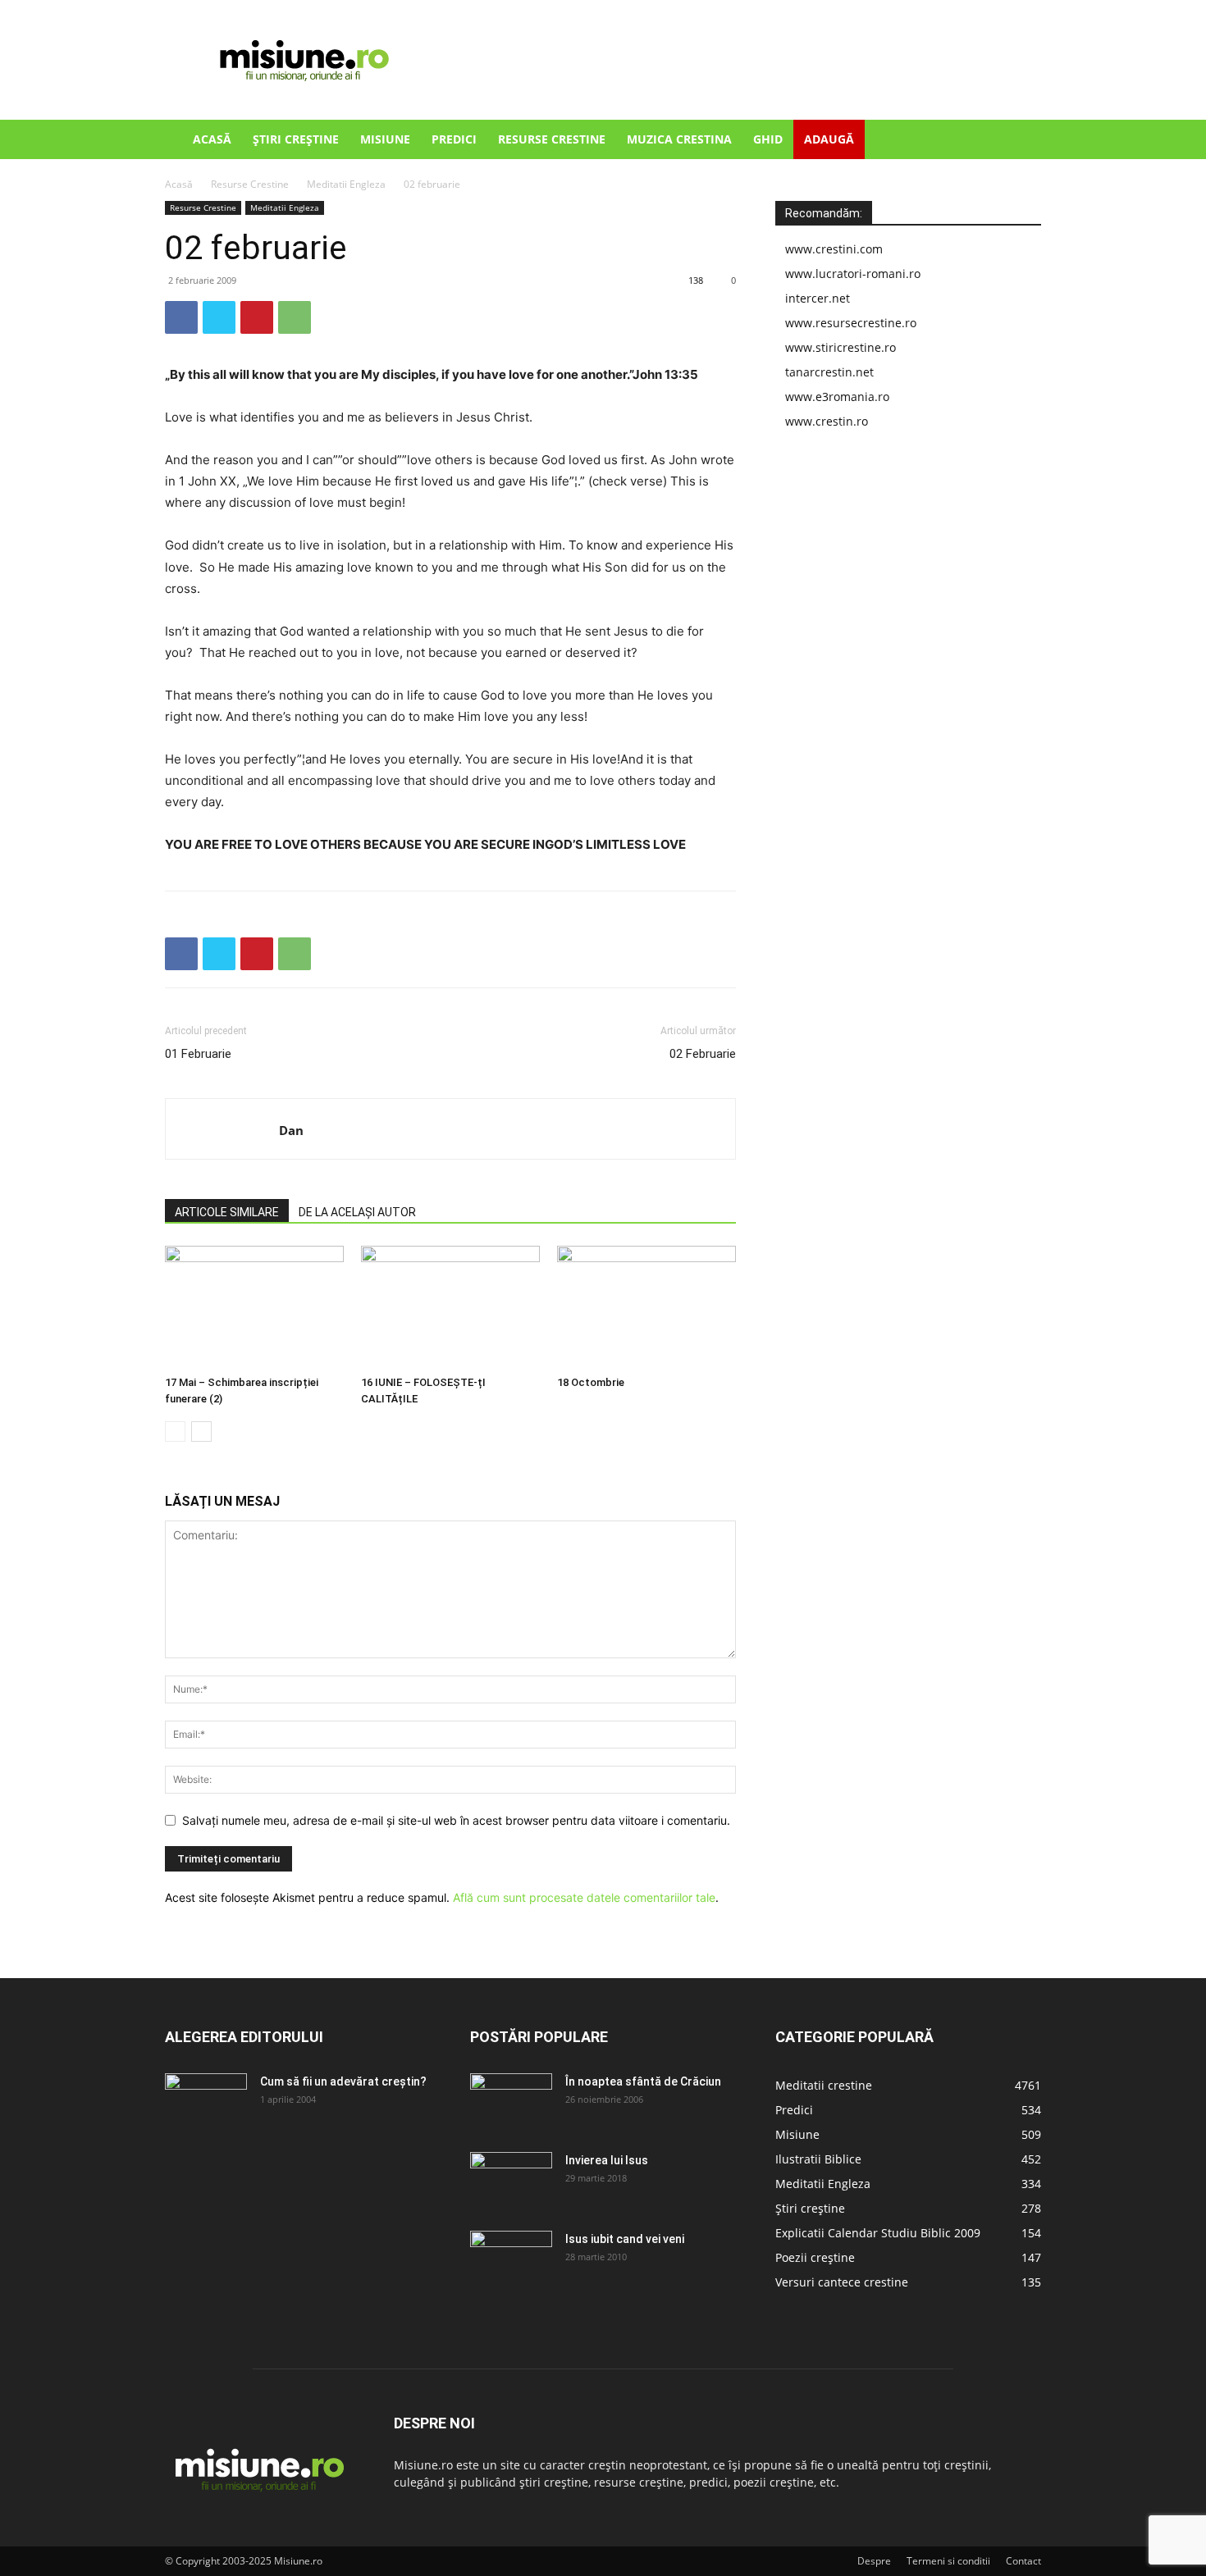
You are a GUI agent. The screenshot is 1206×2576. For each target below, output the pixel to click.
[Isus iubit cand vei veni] (511, 2259)
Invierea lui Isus (607, 2160)
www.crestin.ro (827, 421)
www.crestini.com (834, 249)
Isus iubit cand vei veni (625, 2239)
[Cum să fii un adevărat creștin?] (206, 2102)
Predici (454, 139)
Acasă (212, 139)
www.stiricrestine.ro (841, 347)
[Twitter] (219, 317)
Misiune (385, 139)
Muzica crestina (679, 139)
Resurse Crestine (552, 139)
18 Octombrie (591, 1382)
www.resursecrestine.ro (851, 323)
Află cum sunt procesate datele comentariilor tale (584, 1897)
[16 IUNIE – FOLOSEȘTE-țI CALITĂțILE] (450, 1307)
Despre (874, 2561)
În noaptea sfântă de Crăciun (643, 2081)
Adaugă (829, 139)
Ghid (768, 139)
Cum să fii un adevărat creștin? (343, 2081)
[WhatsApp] (295, 317)
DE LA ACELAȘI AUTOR (357, 1212)
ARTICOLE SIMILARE (227, 1212)
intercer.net (818, 298)
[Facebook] (181, 317)
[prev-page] (175, 1432)
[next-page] (201, 1432)
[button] (1021, 141)
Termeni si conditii (948, 2561)
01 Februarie (198, 1054)
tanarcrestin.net (829, 372)
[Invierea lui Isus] (511, 2181)
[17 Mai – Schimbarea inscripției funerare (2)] (254, 1307)
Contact (1023, 2561)
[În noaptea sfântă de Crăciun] (511, 2102)
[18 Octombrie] (646, 1307)
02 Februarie (703, 1054)
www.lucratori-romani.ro (853, 274)
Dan (291, 1130)
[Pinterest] (257, 317)
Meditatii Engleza (346, 184)
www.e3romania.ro (837, 397)
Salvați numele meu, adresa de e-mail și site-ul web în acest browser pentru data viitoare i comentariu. (456, 1820)
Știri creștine (296, 139)
